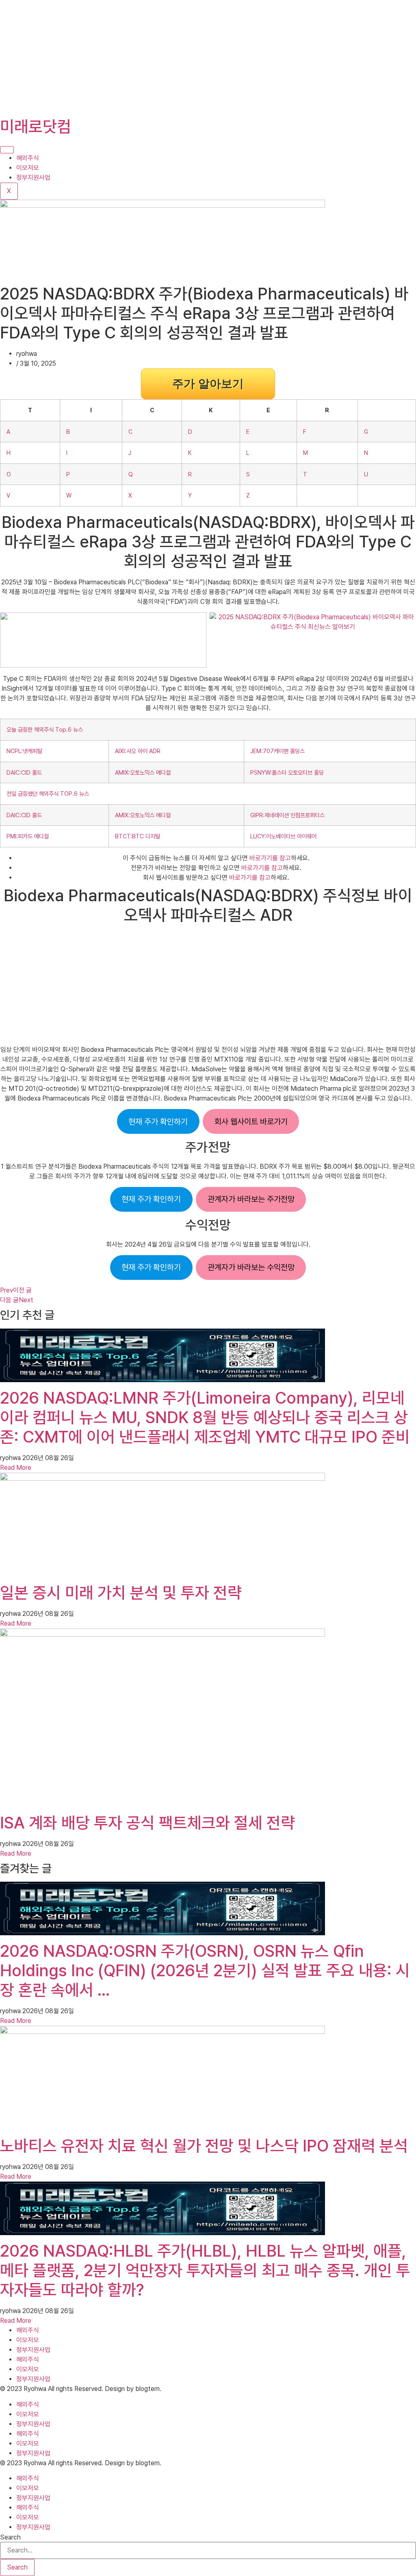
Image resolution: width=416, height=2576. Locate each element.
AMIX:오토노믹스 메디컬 (143, 772)
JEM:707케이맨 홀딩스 (277, 751)
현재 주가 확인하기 (158, 1122)
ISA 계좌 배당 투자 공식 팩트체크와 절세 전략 (147, 1823)
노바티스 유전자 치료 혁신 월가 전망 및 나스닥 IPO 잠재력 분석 (204, 2146)
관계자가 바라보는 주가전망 (251, 1199)
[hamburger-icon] (7, 150)
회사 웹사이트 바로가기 (251, 1122)
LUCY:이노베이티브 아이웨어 (283, 836)
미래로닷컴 (36, 127)
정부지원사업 (33, 178)
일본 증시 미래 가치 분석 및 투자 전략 (121, 1593)
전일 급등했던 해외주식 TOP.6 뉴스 (48, 794)
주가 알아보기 (208, 384)
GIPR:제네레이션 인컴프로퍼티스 (287, 815)
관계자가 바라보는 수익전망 (251, 1267)
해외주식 (28, 158)
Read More (16, 1468)
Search (10, 2537)
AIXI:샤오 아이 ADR (138, 751)
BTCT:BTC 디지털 (138, 836)
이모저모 (28, 168)
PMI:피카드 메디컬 (28, 836)
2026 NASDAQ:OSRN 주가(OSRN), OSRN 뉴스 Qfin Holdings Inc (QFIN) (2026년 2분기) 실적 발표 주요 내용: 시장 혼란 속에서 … (205, 1971)
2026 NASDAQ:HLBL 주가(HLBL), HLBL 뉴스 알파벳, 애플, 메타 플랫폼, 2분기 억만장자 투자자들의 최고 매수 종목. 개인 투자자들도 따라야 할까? (205, 2270)
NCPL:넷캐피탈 (24, 751)
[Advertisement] (208, 57)
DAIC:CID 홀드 (24, 772)
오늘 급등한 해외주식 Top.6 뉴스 (45, 729)
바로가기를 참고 (270, 858)
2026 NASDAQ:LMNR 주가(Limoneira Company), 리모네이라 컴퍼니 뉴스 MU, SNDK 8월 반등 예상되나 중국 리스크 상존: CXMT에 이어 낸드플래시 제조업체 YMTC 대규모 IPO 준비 (205, 1417)
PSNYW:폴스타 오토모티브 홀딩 (287, 772)
